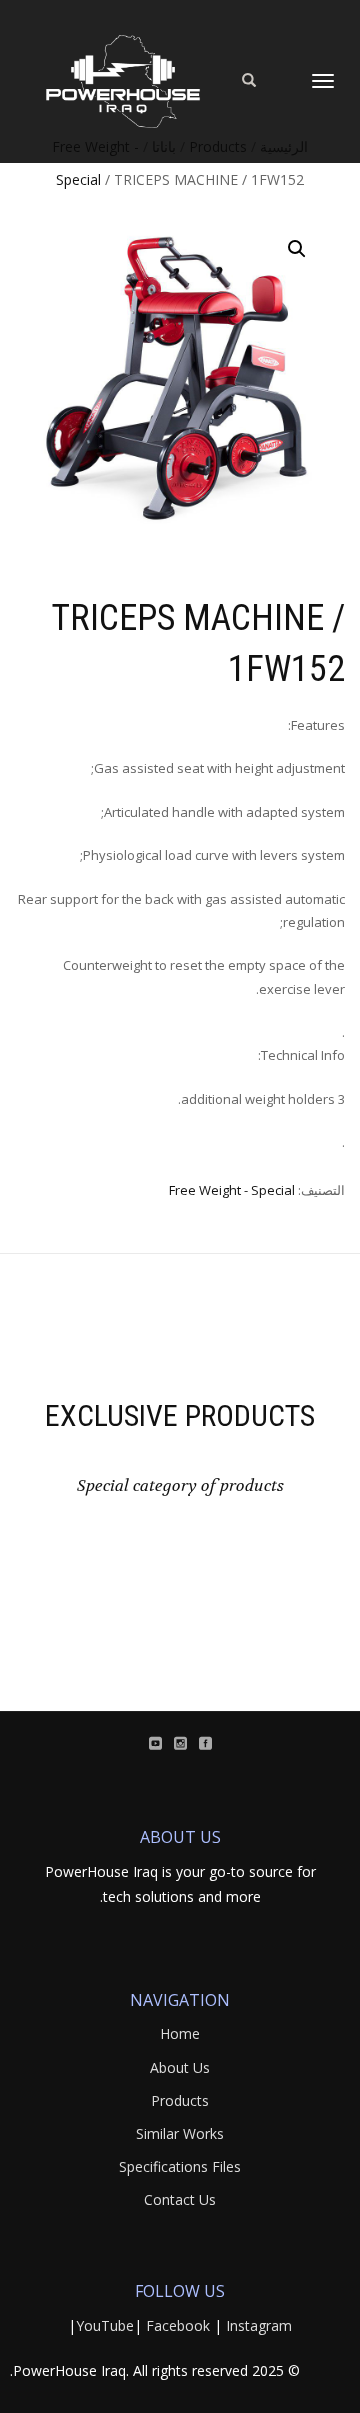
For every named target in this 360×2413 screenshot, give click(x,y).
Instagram (259, 2325)
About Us (180, 2067)
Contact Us (180, 2199)
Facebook (178, 2325)
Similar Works (180, 2133)
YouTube (105, 2325)
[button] (297, 249)
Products (180, 2100)
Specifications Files (180, 2166)
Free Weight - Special (232, 1190)
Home (180, 2033)
